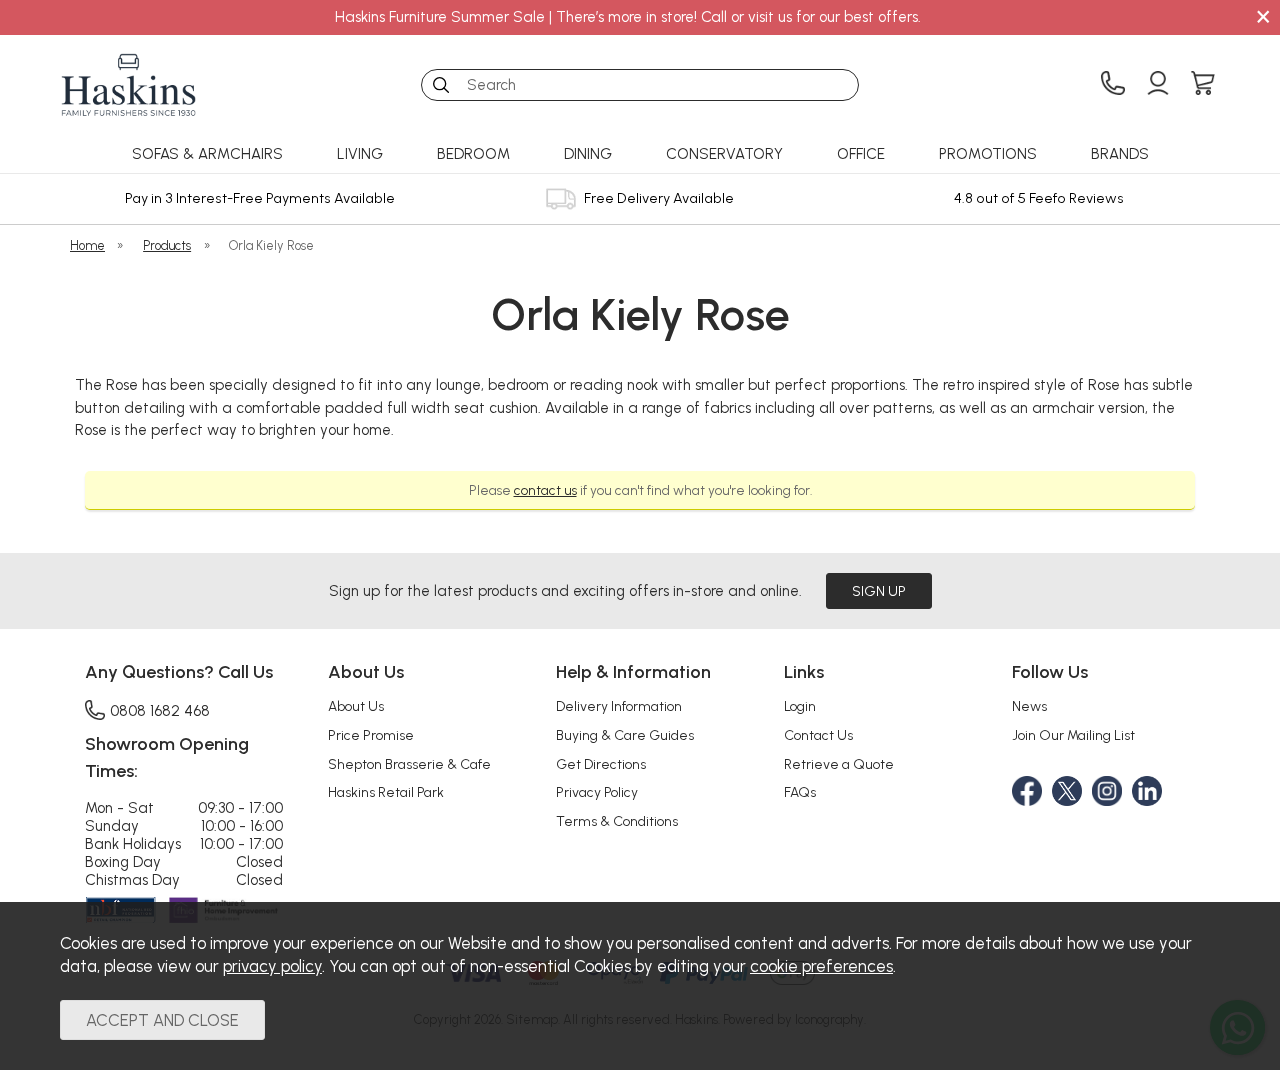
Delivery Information (619, 706)
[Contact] (1113, 85)
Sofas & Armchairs (207, 154)
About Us (356, 706)
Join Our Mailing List (1073, 735)
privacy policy (272, 966)
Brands (1120, 154)
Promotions (988, 154)
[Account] (1158, 85)
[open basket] (1203, 85)
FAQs (800, 792)
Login (800, 706)
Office (861, 154)
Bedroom (473, 154)
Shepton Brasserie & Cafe (409, 764)
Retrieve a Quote (839, 764)
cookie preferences (821, 966)
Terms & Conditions (617, 821)
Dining (588, 154)
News (1029, 706)
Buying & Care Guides (625, 735)
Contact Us (818, 735)
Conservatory (724, 154)
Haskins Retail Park (386, 792)
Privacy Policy (597, 792)
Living (360, 154)
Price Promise (371, 735)
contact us (545, 490)
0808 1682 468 (160, 710)
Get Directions (601, 764)
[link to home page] (129, 85)
